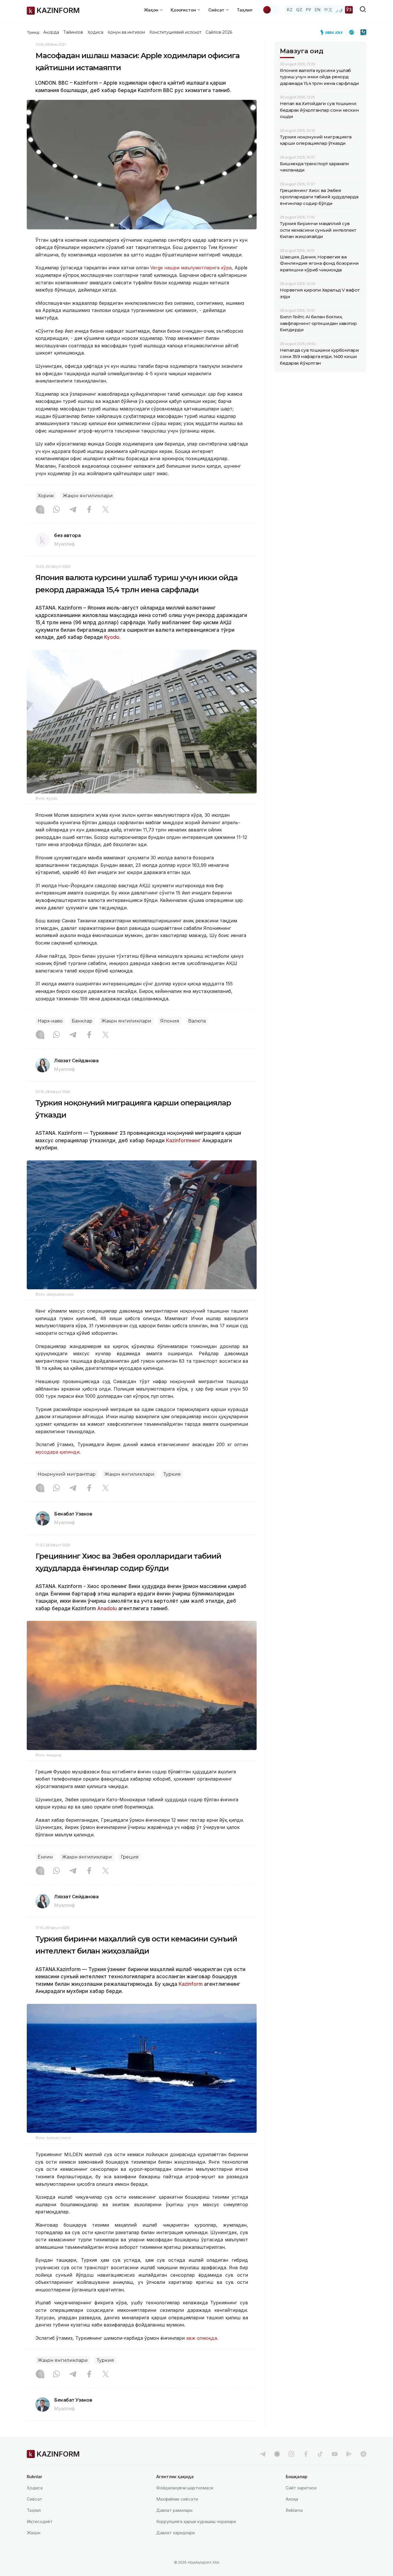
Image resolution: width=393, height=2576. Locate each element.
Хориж (46, 496)
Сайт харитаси (301, 2488)
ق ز (339, 10)
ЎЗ (349, 10)
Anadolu (107, 1608)
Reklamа (294, 2510)
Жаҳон (34, 2533)
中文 (328, 10)
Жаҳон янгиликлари (88, 496)
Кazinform (191, 1984)
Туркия (172, 1474)
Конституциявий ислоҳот (175, 32)
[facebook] (306, 2454)
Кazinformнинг (183, 1141)
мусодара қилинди (57, 1452)
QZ (299, 10)
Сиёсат (35, 2499)
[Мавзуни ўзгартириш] (271, 10)
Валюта (197, 1021)
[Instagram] (40, 510)
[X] (106, 510)
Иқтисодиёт (40, 2521)
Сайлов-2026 (219, 32)
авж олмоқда (202, 2338)
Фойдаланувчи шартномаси (185, 2488)
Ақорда (51, 32)
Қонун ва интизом (126, 32)
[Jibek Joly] (333, 32)
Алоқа (292, 2499)
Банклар (82, 1021)
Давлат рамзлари (174, 2510)
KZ (290, 10)
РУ (309, 10)
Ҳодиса (95, 32)
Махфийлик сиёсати (177, 2499)
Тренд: (34, 32)
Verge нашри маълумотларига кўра (191, 268)
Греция (130, 1857)
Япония (170, 1021)
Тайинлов (73, 32)
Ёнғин (45, 1857)
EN (318, 10)
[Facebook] (89, 510)
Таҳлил (245, 10)
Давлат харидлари (175, 2533)
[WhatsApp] (56, 510)
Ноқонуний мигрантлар (67, 1474)
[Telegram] (73, 510)
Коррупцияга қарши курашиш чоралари (196, 2521)
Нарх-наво (50, 1021)
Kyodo (112, 637)
